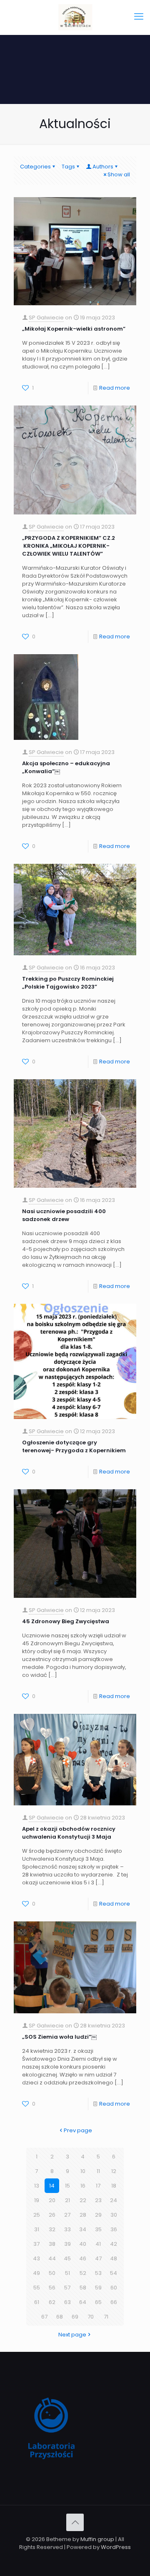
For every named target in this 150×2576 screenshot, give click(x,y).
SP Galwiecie (46, 318)
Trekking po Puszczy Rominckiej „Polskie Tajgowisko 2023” (68, 983)
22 (83, 2200)
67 (44, 2317)
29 (98, 2215)
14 (52, 2186)
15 (67, 2186)
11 (98, 2171)
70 (91, 2317)
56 (52, 2288)
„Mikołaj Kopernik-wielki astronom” (74, 329)
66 (114, 2302)
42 (114, 2244)
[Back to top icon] (75, 2522)
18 (114, 2186)
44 (52, 2258)
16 (83, 2186)
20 (52, 2200)
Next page (72, 2335)
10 (83, 2171)
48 (114, 2258)
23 (98, 2200)
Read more (115, 388)
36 (114, 2229)
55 (37, 2288)
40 (83, 2244)
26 (52, 2215)
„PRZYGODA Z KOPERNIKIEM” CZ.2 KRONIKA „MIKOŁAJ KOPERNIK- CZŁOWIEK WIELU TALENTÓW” (69, 546)
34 (83, 2229)
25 (37, 2215)
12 (114, 2171)
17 (98, 2186)
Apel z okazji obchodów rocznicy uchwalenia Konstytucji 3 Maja (69, 1833)
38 (52, 2244)
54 (114, 2273)
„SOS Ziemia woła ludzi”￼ (59, 2037)
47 (98, 2258)
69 (75, 2317)
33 (67, 2229)
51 (67, 2273)
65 (98, 2302)
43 (36, 2258)
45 (67, 2258)
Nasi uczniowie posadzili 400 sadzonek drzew (64, 1215)
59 (98, 2288)
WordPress (116, 2547)
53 (98, 2273)
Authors (103, 167)
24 (114, 2200)
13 (37, 2186)
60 (114, 2288)
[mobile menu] (139, 17)
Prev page (78, 2130)
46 (83, 2258)
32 (52, 2229)
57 (67, 2288)
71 (106, 2317)
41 (98, 2244)
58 (83, 2288)
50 (52, 2273)
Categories (35, 167)
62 (52, 2302)
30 (114, 2215)
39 (67, 2244)
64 (83, 2302)
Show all (119, 174)
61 (37, 2302)
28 (83, 2215)
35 (98, 2229)
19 (37, 2200)
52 (83, 2273)
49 (36, 2273)
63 (67, 2302)
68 (60, 2317)
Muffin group (97, 2539)
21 (67, 2200)
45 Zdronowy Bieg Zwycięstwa (66, 1621)
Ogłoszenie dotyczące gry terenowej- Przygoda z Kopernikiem (74, 1446)
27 (67, 2215)
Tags (68, 167)
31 (37, 2229)
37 (36, 2244)
